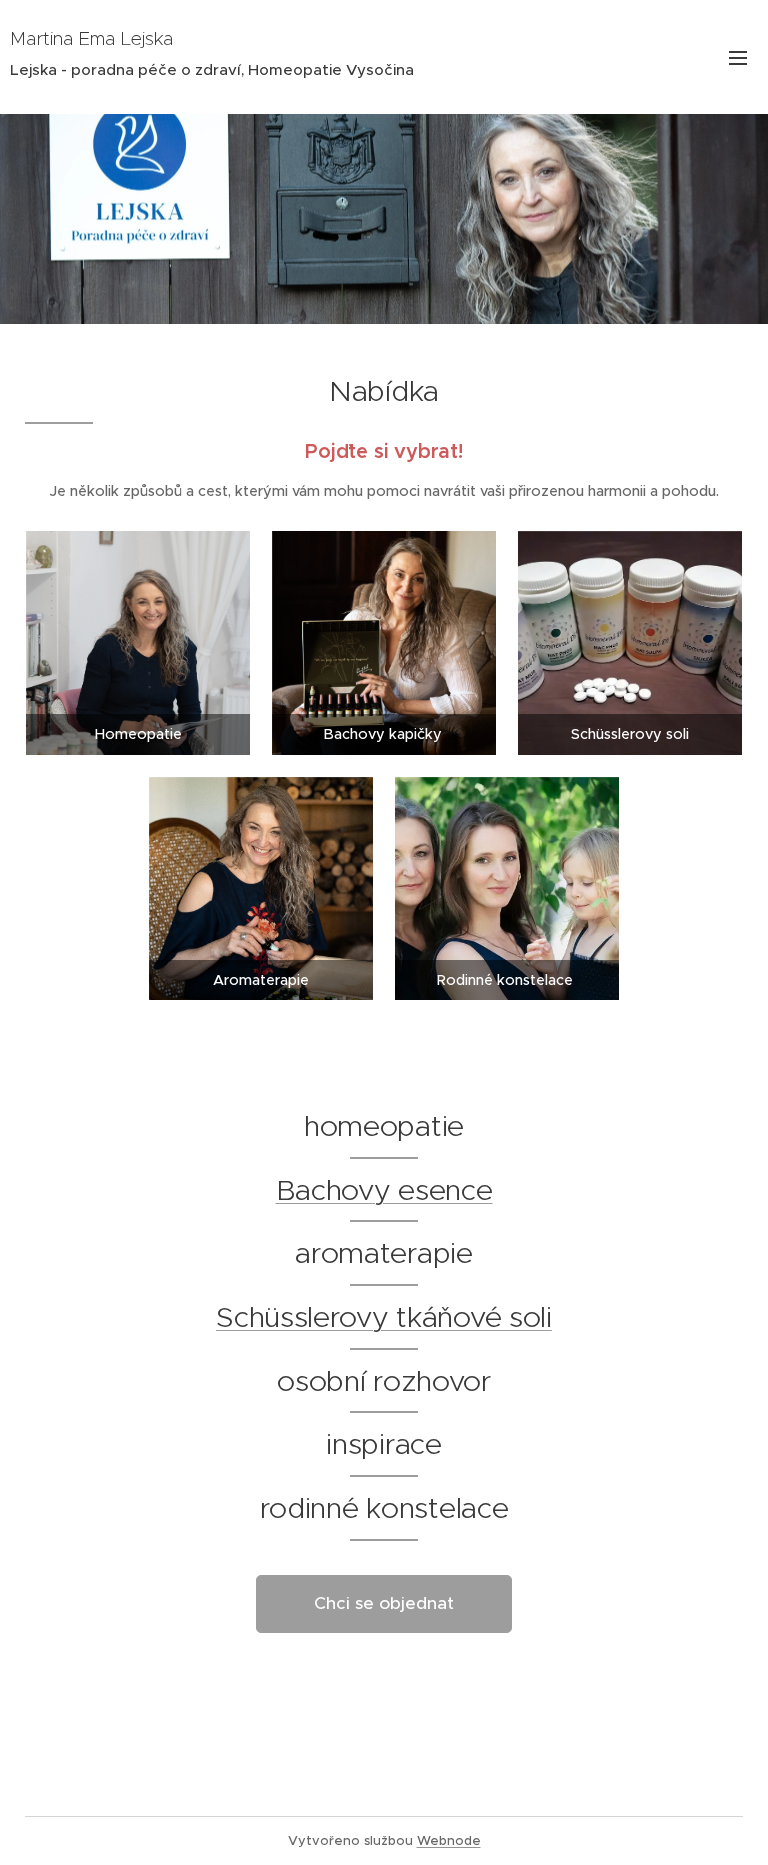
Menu (738, 57)
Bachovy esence (384, 1190)
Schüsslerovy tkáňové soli (384, 1317)
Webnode (449, 1840)
